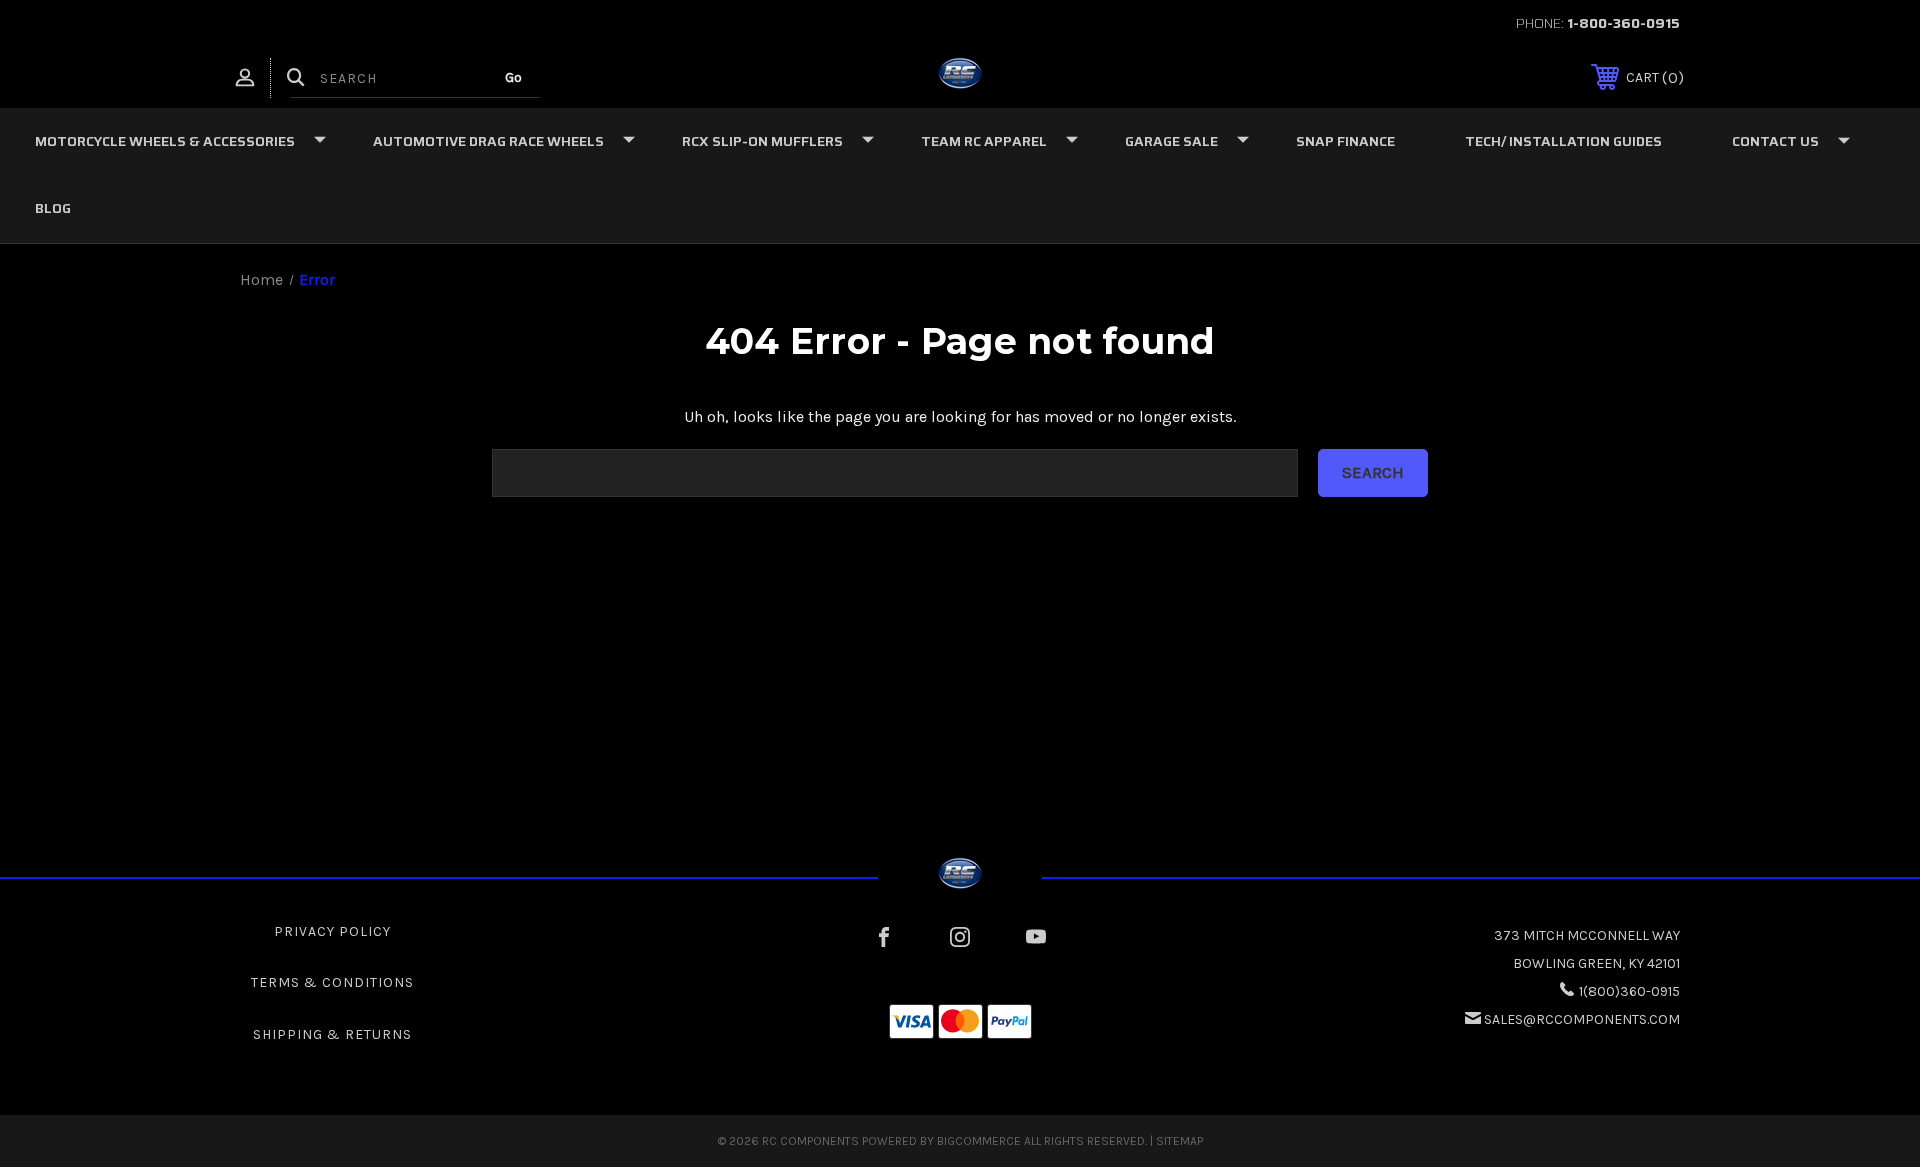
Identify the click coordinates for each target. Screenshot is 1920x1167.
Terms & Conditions (332, 982)
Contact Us (1775, 141)
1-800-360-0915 (1623, 23)
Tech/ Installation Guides (1563, 141)
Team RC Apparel (984, 141)
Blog (53, 208)
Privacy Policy (332, 931)
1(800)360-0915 (1629, 991)
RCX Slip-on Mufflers (762, 141)
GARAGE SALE (1171, 141)
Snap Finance (1345, 141)
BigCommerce (979, 1141)
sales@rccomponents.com (1582, 1019)
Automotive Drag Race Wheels (488, 141)
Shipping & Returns (332, 1034)
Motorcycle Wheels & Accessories (165, 141)
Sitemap (1179, 1141)
